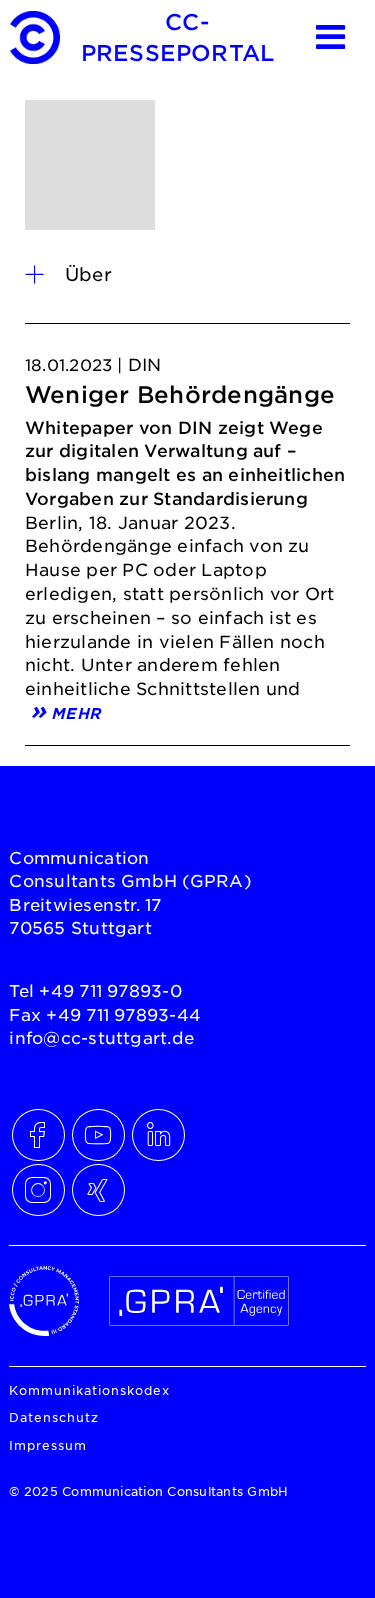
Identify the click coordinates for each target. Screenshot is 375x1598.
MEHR (75, 711)
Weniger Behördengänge (180, 394)
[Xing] (94, 1185)
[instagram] (34, 1185)
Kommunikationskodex (89, 1390)
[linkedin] (154, 1130)
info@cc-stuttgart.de (101, 1037)
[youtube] (94, 1130)
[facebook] (34, 1130)
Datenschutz (54, 1417)
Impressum (48, 1445)
